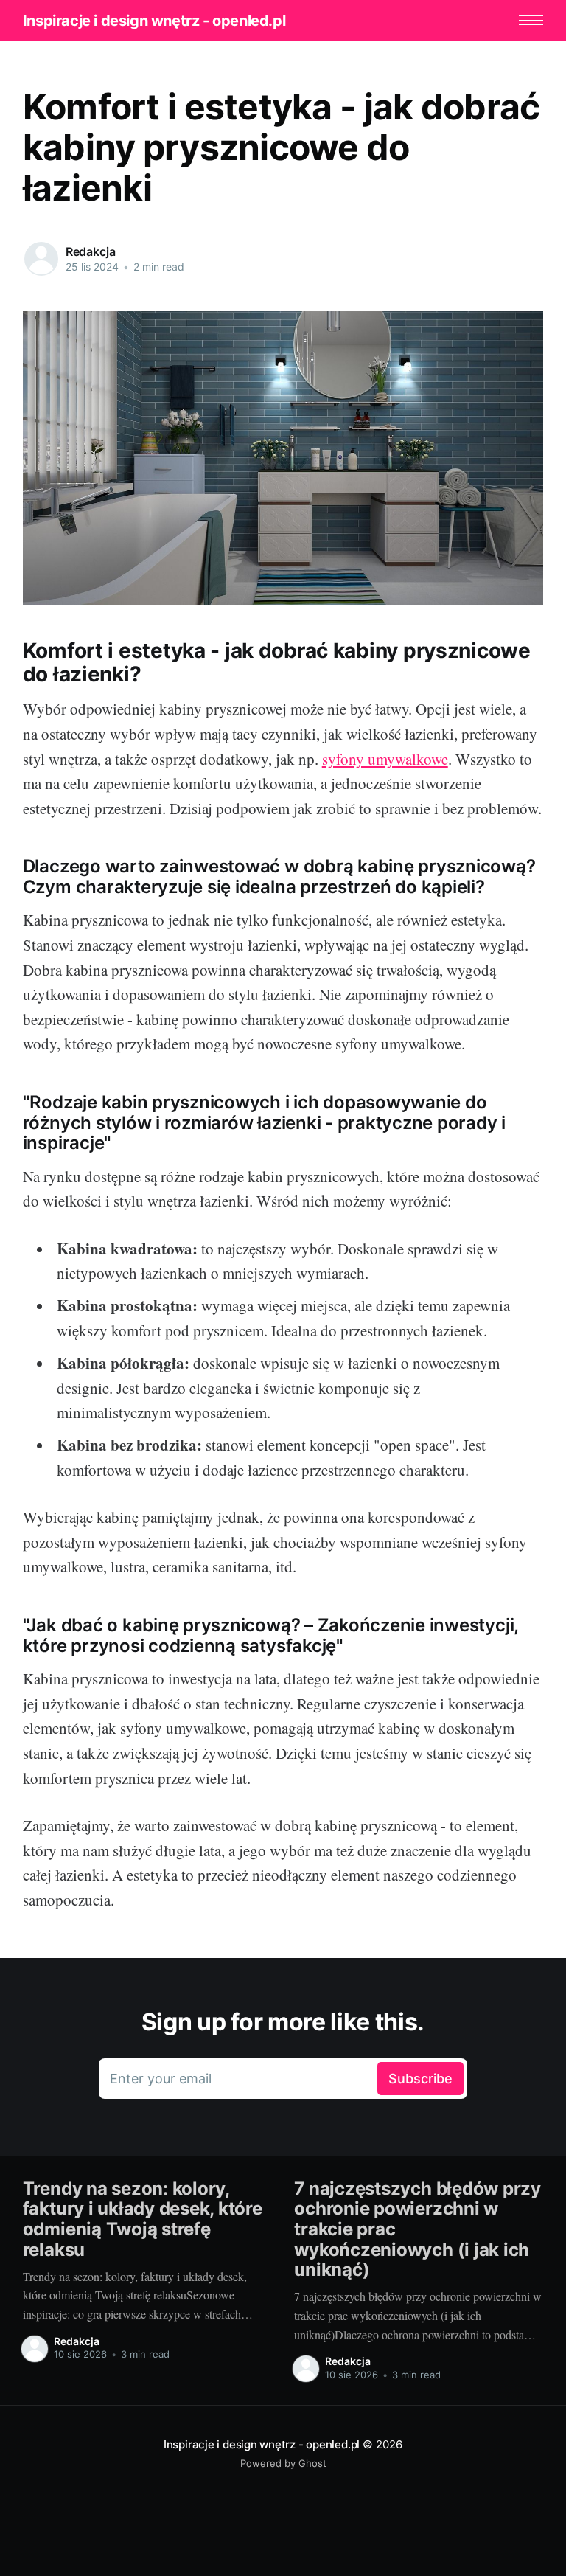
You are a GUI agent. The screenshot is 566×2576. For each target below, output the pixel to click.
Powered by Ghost (283, 2463)
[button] (531, 20)
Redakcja (91, 251)
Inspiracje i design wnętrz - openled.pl (154, 21)
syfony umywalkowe (385, 759)
